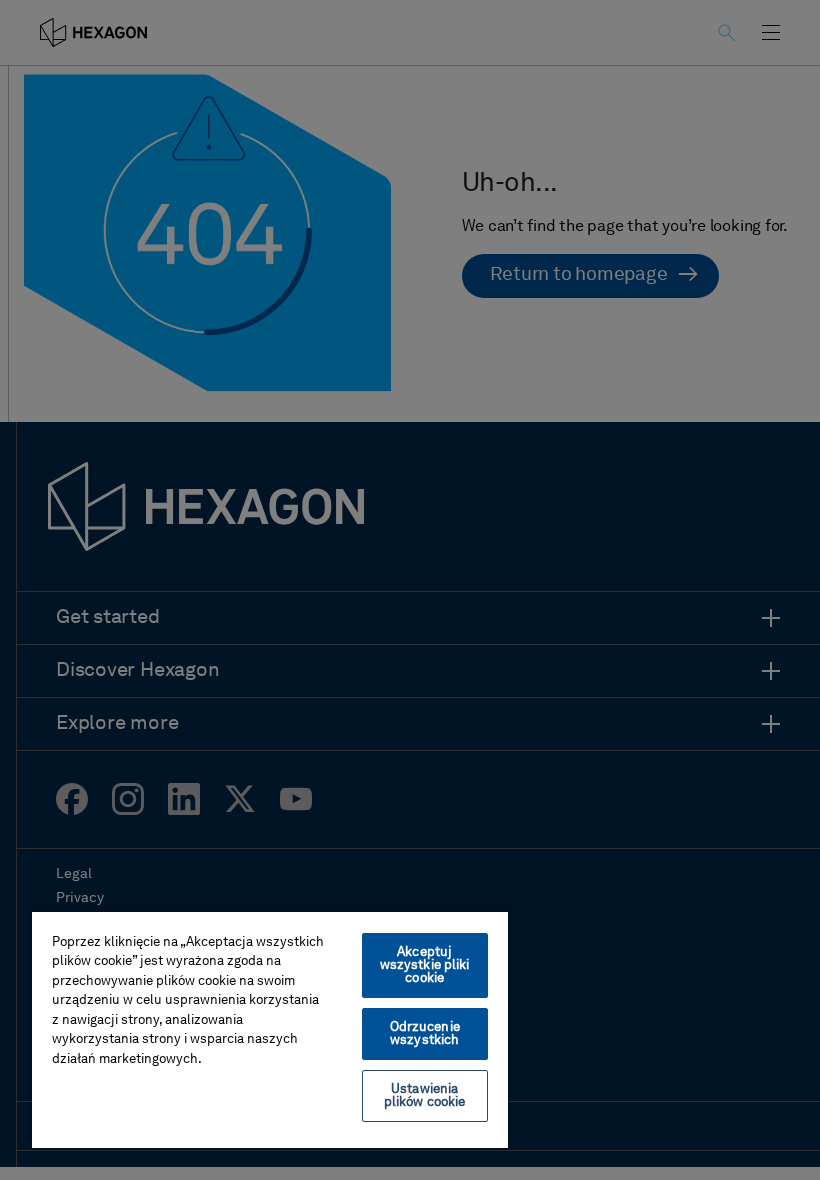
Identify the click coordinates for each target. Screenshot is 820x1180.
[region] (270, 1029)
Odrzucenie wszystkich (425, 1034)
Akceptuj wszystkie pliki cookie (425, 965)
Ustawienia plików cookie (425, 1096)
